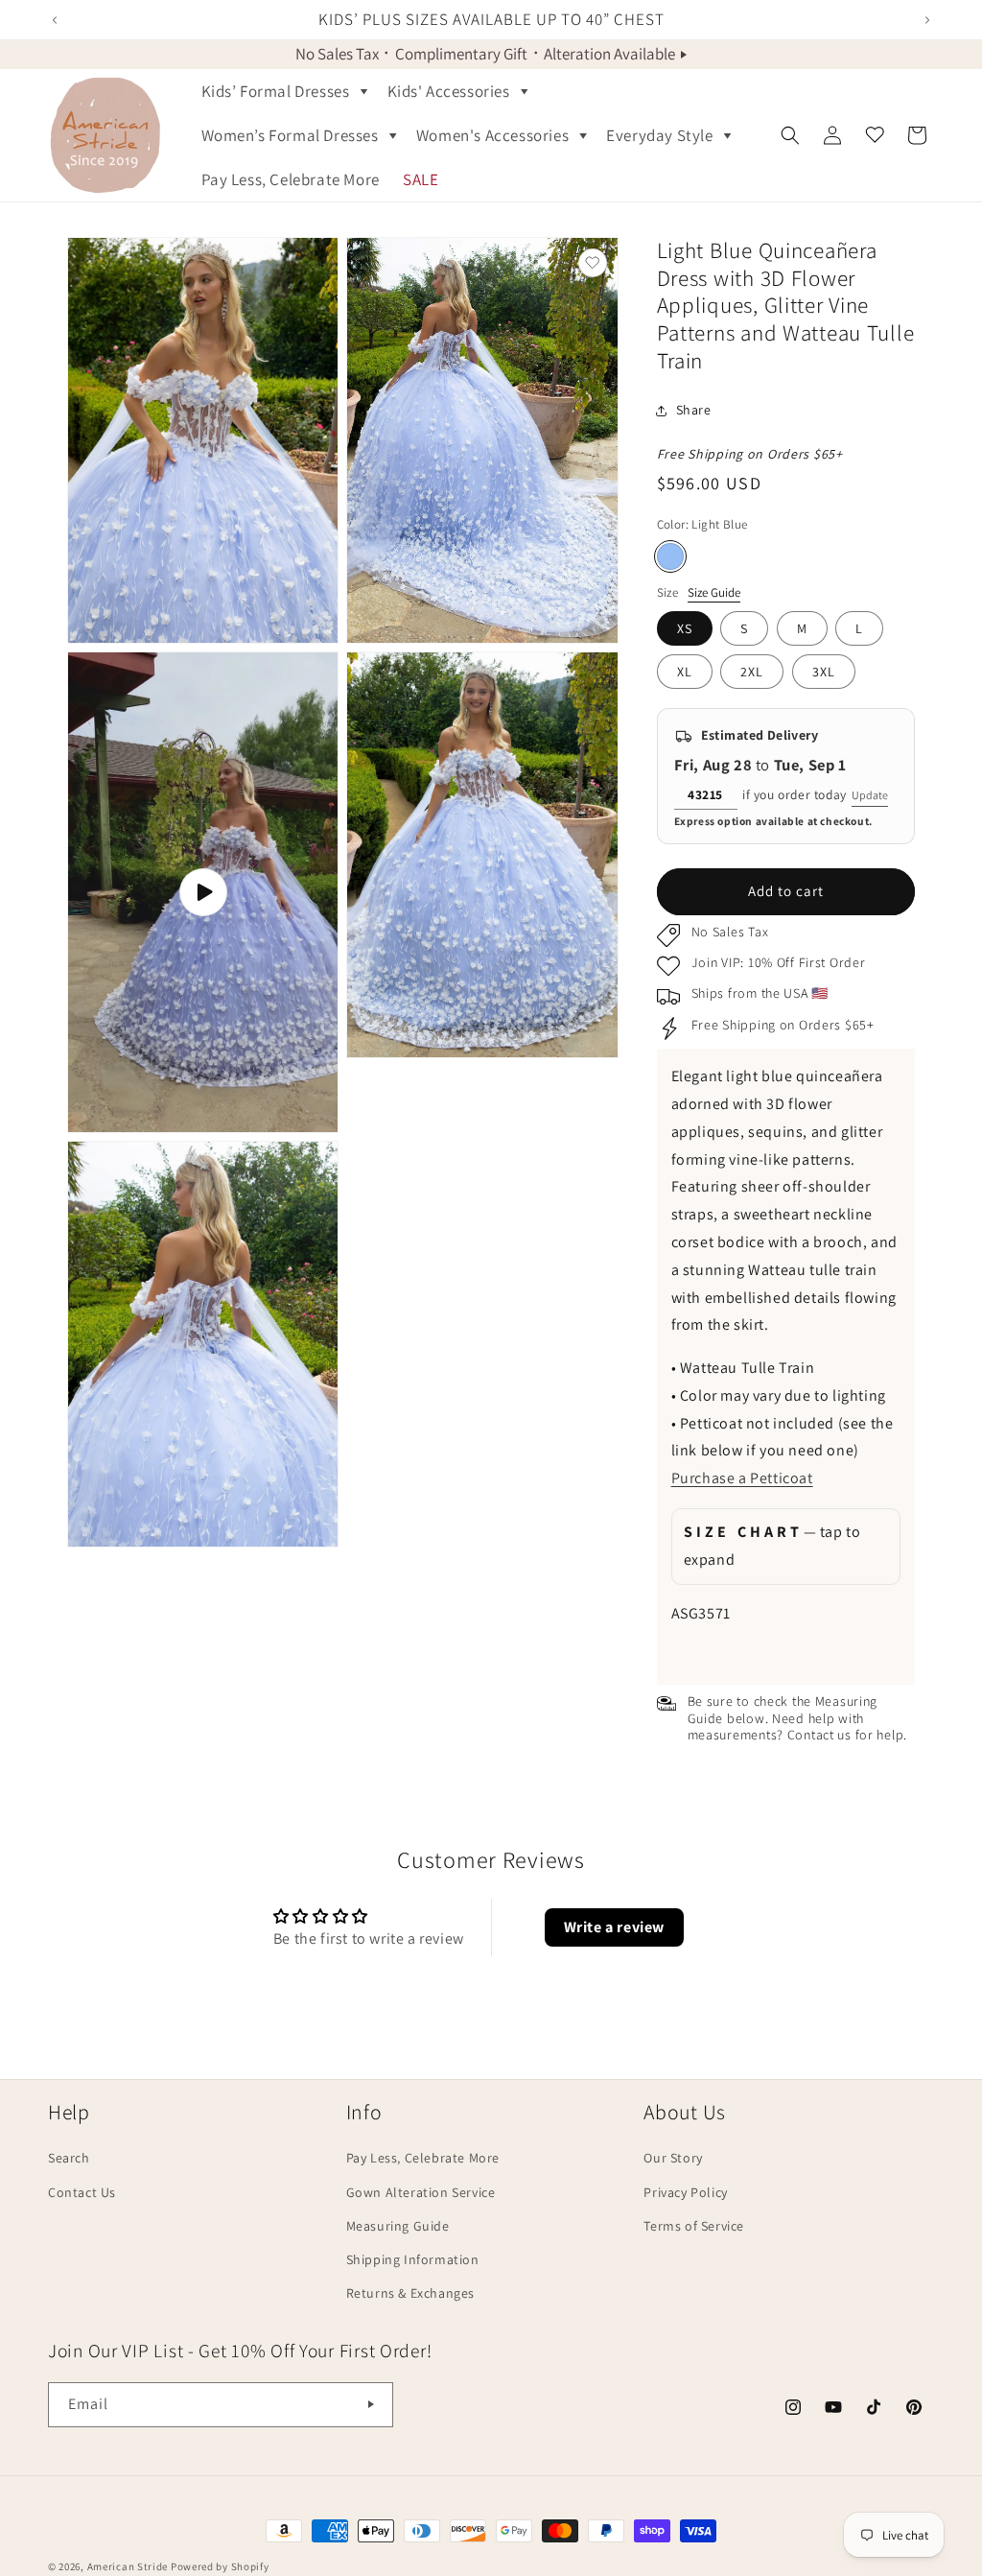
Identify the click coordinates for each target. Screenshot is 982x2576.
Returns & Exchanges (410, 2293)
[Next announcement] (927, 20)
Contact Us (82, 2192)
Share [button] (694, 410)
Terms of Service (694, 2226)
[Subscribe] (371, 2405)
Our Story (673, 2158)
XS (685, 628)
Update (870, 795)
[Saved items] (875, 135)
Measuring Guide (398, 2226)
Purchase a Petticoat (742, 1478)
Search (69, 2158)
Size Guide (714, 592)
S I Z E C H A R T (772, 1546)
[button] (283, 91)
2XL (752, 672)
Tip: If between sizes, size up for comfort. (783, 1553)
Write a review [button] (614, 1927)
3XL (824, 672)
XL (685, 672)
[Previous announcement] (55, 20)
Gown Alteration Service (421, 2192)
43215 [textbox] (705, 794)
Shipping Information (413, 2259)
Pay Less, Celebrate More (423, 2158)
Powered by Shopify (220, 2566)
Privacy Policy (685, 2192)
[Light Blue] (670, 556)
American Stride (128, 2566)
